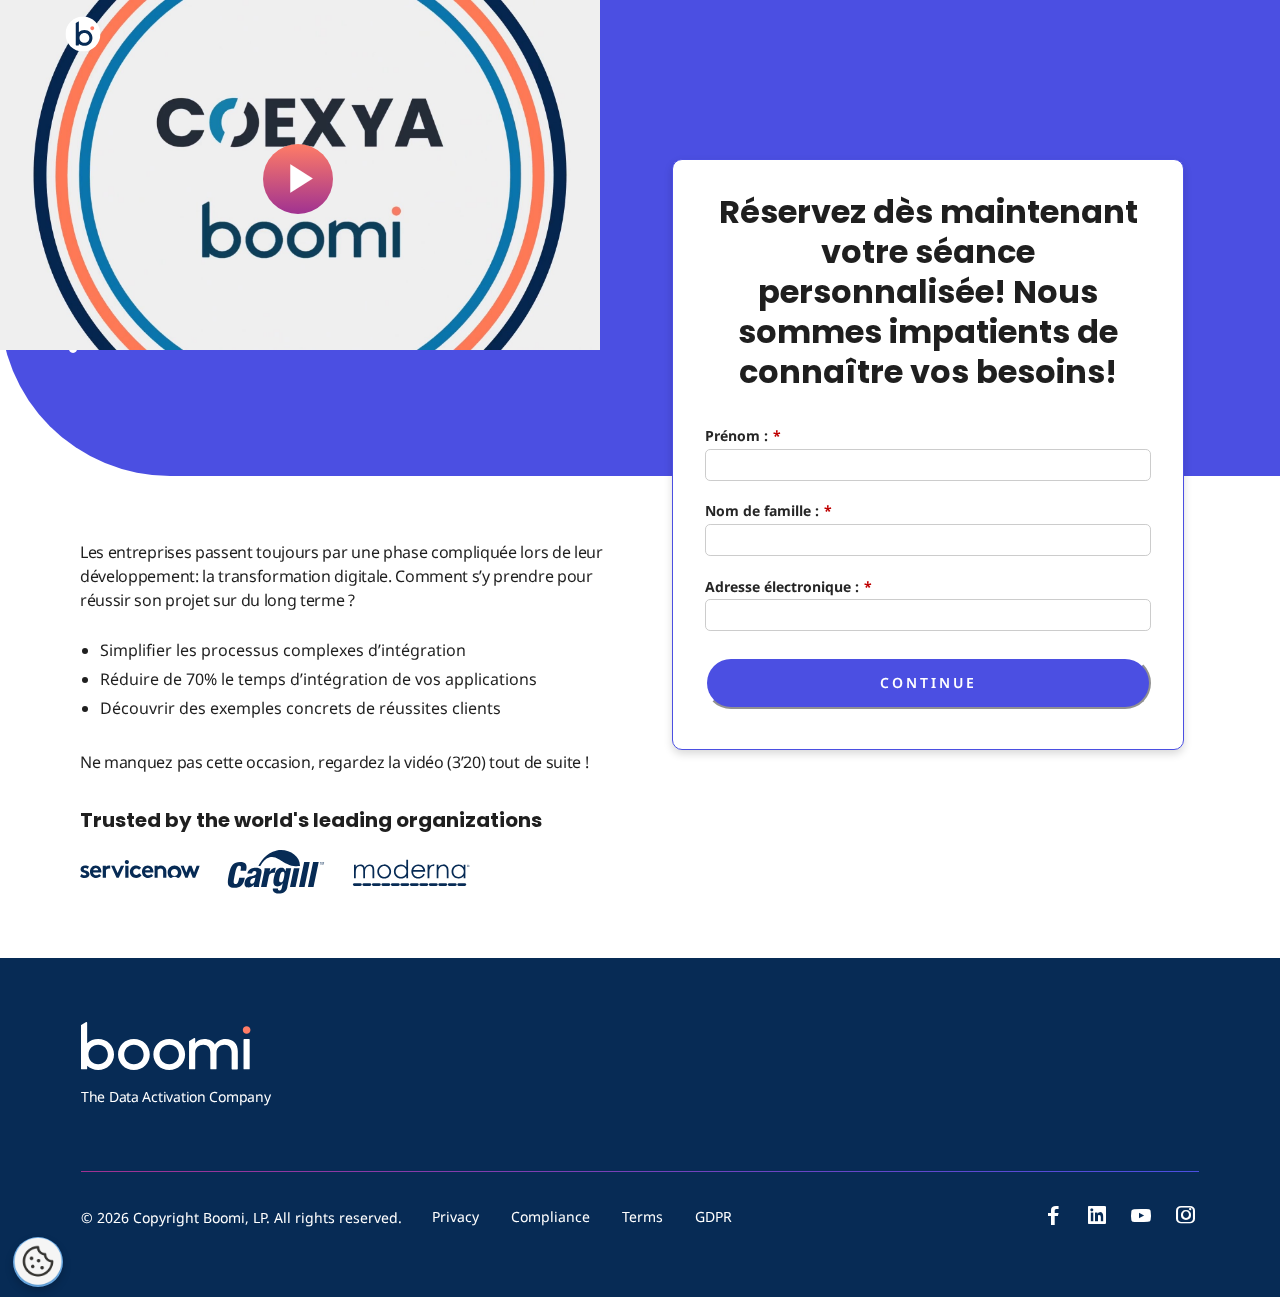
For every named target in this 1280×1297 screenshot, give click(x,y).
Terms (642, 1216)
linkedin (1097, 1215)
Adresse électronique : (788, 586)
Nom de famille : (768, 510)
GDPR (713, 1216)
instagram (1185, 1215)
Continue (928, 682)
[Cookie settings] (38, 1262)
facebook (1053, 1215)
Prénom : (743, 435)
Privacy (455, 1216)
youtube (1141, 1215)
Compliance (550, 1216)
